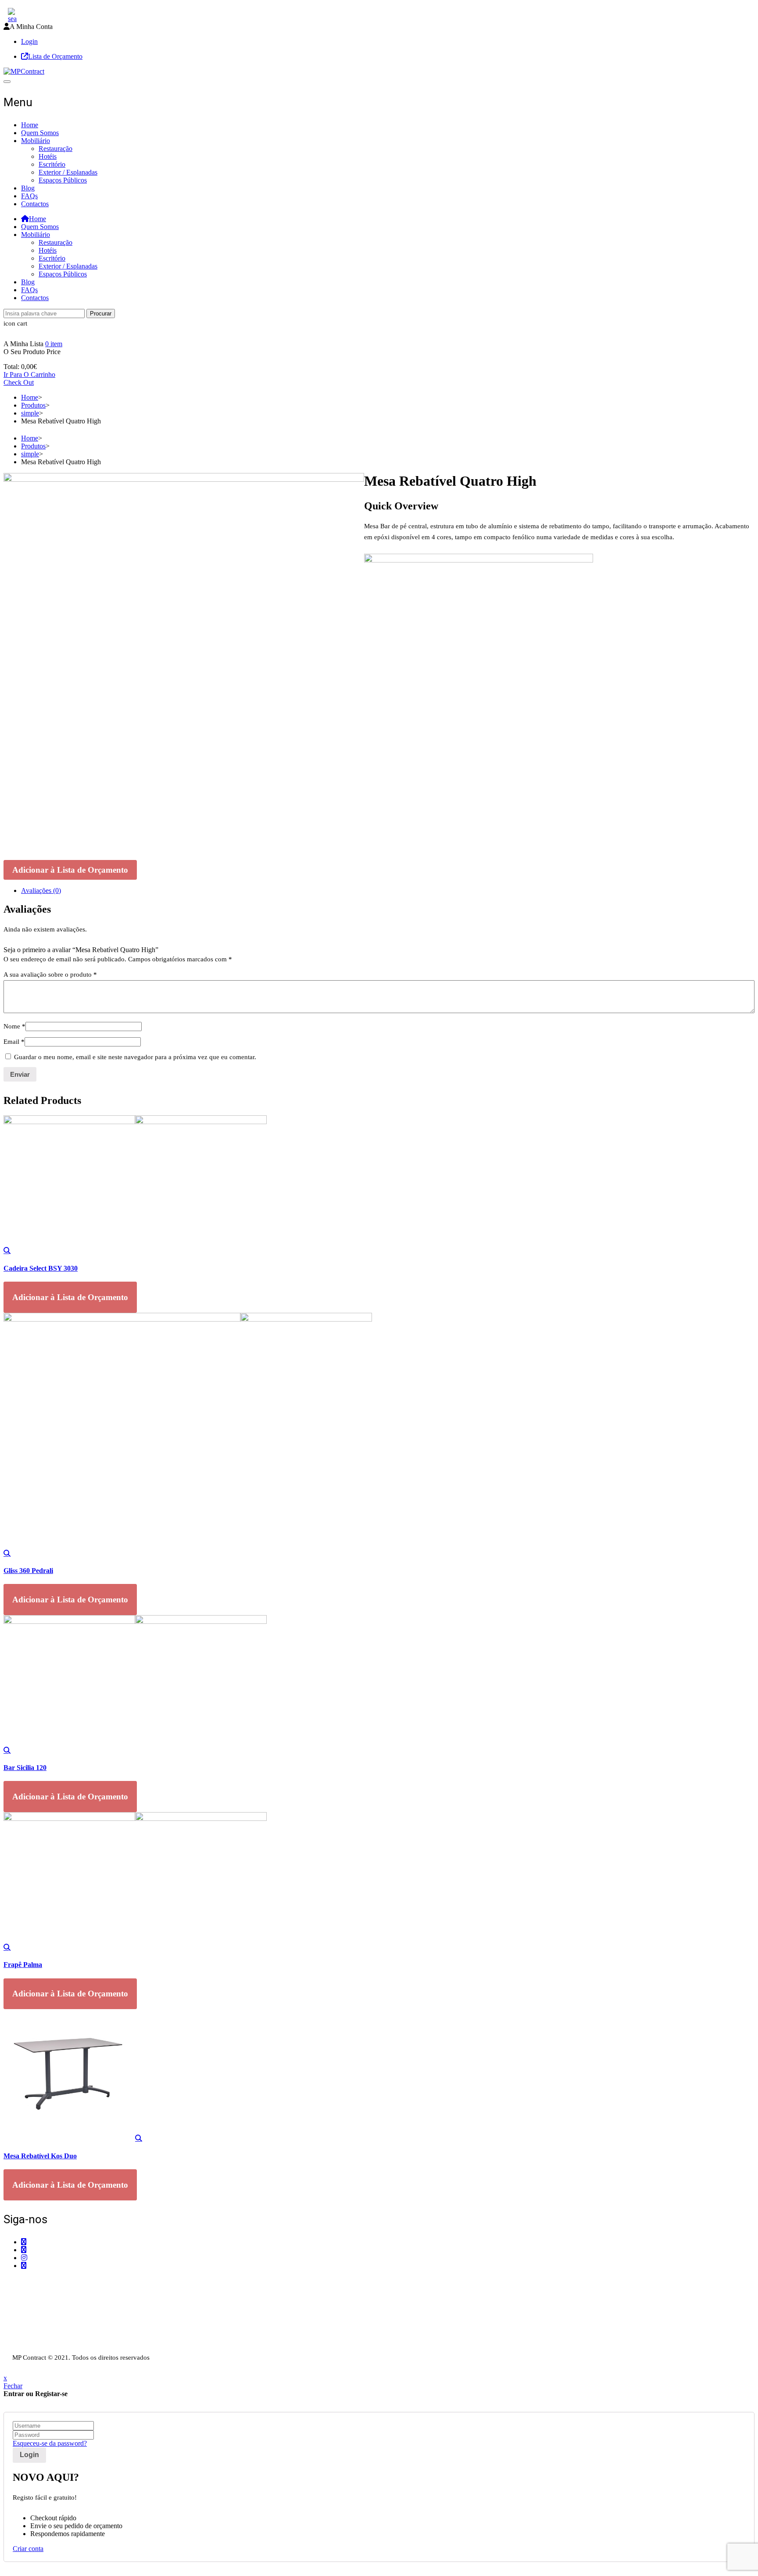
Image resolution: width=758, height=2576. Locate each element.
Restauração (55, 149)
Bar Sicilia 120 (25, 1768)
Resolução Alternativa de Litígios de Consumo (68, 2340)
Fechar (13, 2386)
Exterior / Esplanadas (68, 172)
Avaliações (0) (41, 890)
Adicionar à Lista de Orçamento (70, 870)
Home (30, 125)
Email (14, 1042)
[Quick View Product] (7, 1250)
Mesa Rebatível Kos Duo (40, 2156)
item (54, 344)
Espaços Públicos (63, 180)
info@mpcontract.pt (48, 2304)
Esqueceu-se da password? (50, 2443)
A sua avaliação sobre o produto (50, 975)
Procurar (101, 313)
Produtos (33, 405)
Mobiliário (36, 141)
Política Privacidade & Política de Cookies (62, 2332)
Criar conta (28, 2549)
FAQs (29, 196)
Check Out (19, 382)
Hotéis (48, 156)
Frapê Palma (23, 1965)
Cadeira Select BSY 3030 (41, 1268)
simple (30, 413)
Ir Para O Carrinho (29, 374)
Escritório (52, 164)
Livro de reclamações (33, 2348)
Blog (28, 188)
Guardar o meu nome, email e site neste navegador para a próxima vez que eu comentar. (135, 1057)
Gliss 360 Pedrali (28, 1571)
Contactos (35, 204)
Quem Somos (40, 133)
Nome (14, 1026)
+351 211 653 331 (52, 2282)
